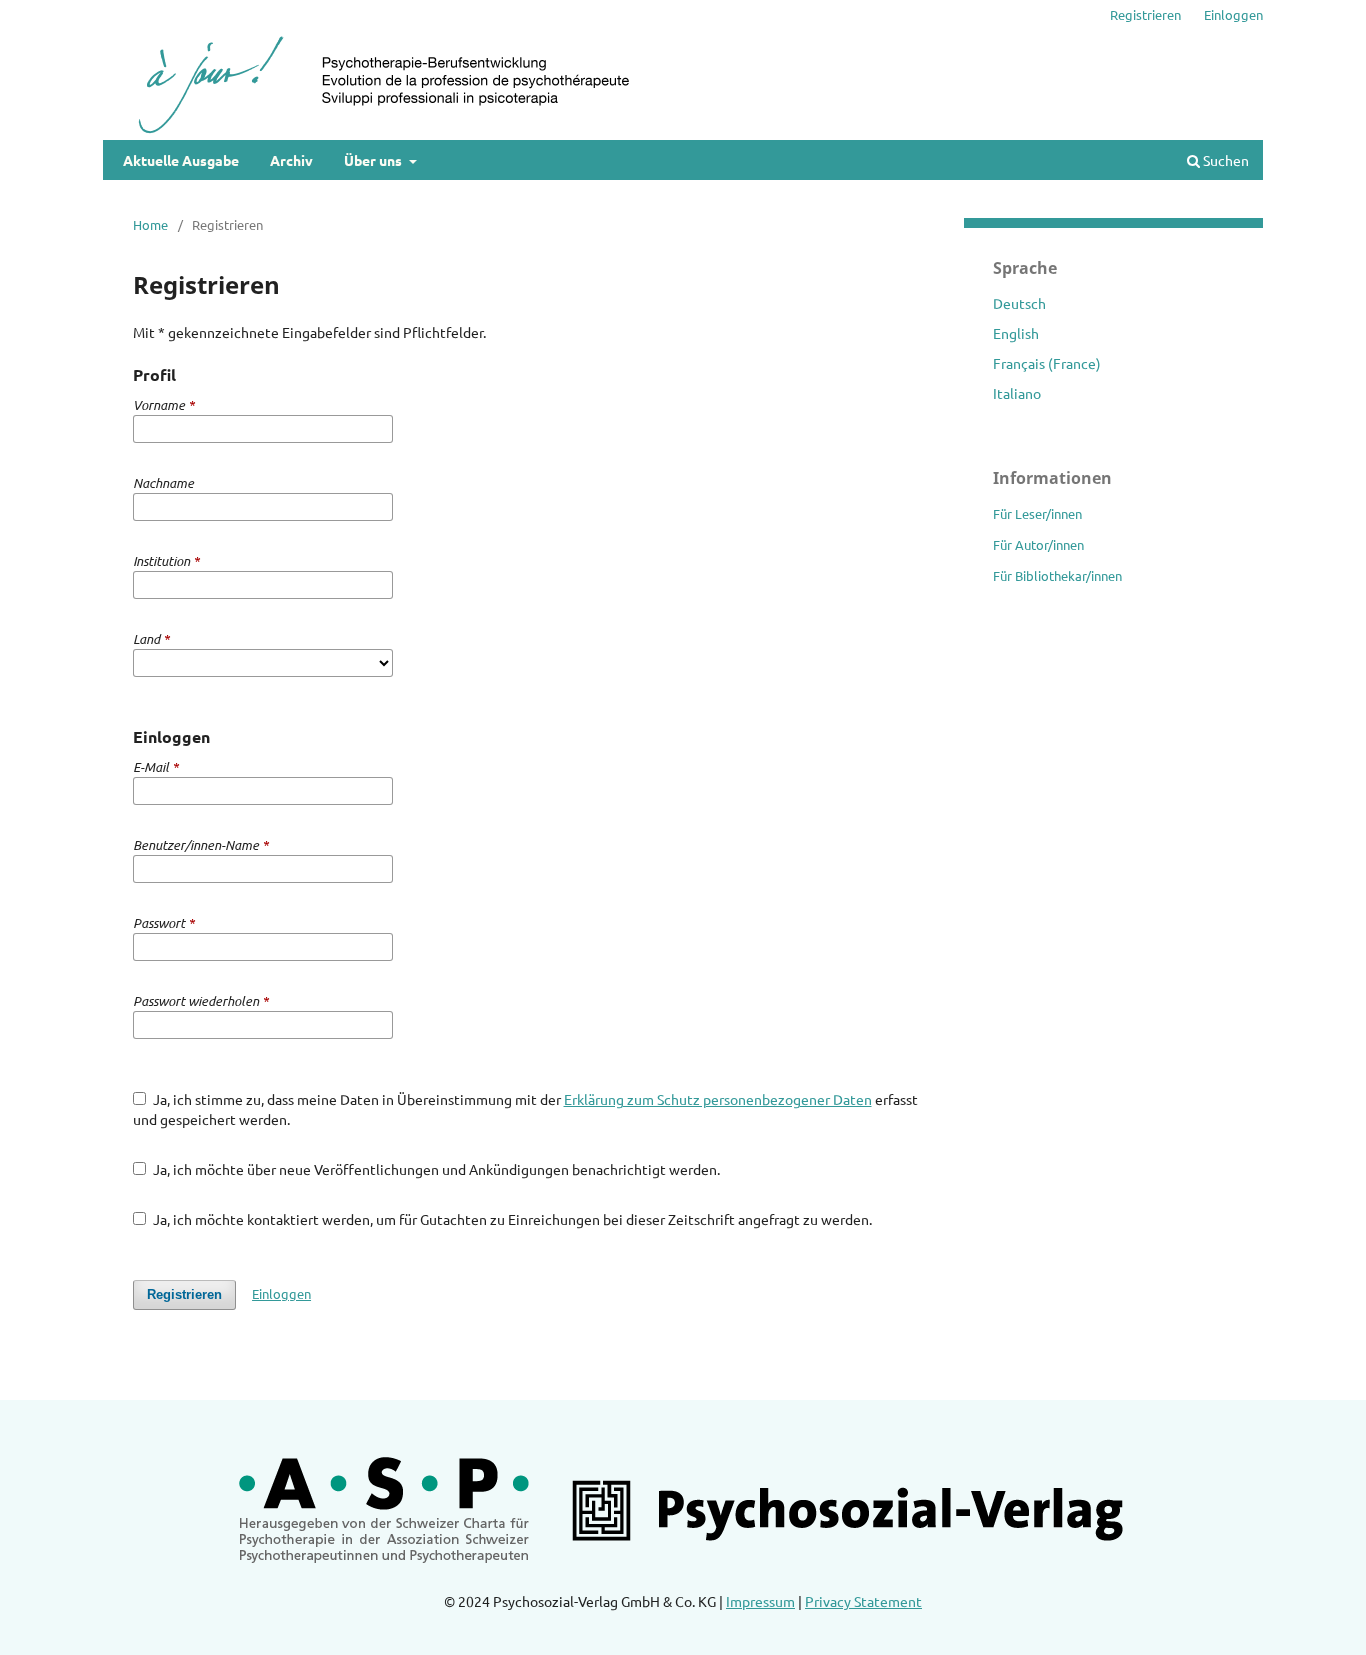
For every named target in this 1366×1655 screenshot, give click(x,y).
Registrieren (1145, 14)
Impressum (760, 1601)
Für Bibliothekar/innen (1057, 575)
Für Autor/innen (1038, 544)
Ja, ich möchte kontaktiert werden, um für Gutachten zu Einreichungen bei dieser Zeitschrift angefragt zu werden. (511, 1219)
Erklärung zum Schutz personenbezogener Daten (718, 1099)
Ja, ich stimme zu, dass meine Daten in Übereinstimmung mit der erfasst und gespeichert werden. (525, 1109)
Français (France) (1047, 363)
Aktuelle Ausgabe (181, 160)
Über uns (374, 160)
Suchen (1224, 160)
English (1016, 333)
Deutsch (1019, 303)
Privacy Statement (863, 1601)
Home (150, 224)
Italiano (1017, 393)
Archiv (291, 160)
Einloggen (1233, 14)
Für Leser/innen (1037, 513)
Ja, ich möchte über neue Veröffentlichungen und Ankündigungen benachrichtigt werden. (435, 1169)
